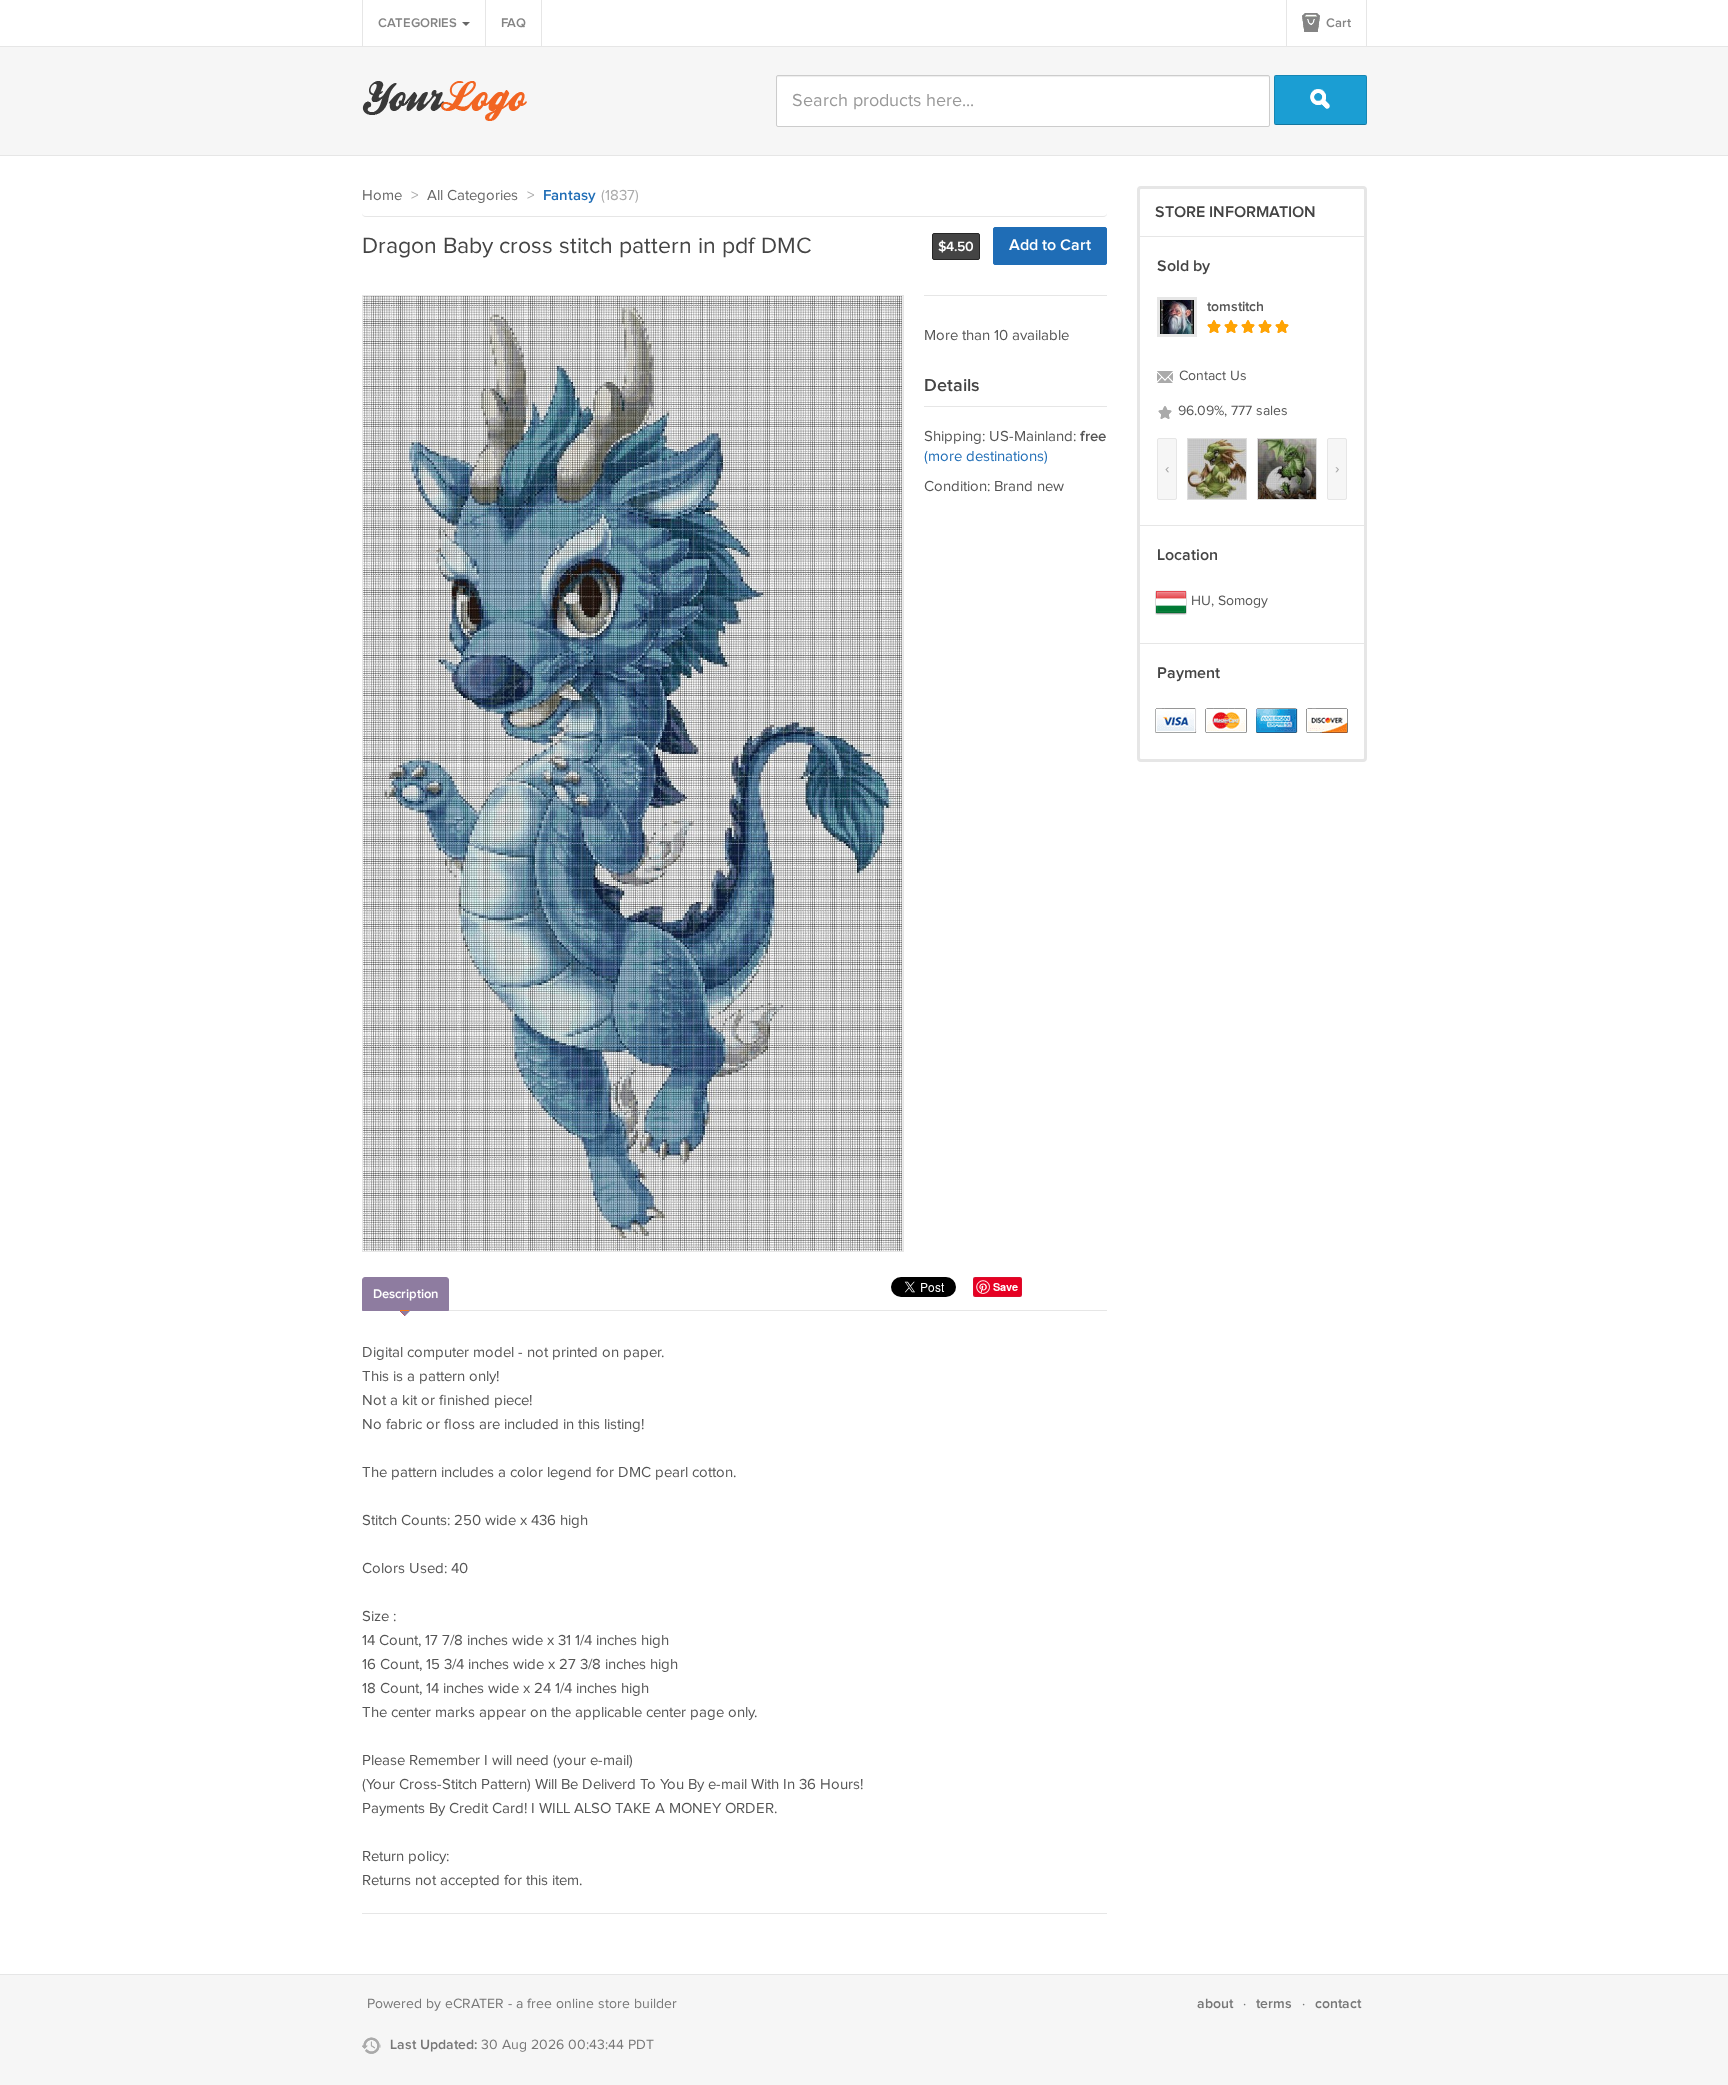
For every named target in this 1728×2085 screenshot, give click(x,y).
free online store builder (602, 2004)
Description (405, 1294)
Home (382, 195)
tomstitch (1235, 306)
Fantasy (569, 196)
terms (1274, 2003)
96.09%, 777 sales (1231, 411)
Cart (1337, 23)
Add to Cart (1050, 245)
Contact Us (1211, 376)
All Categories (472, 195)
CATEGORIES (419, 23)
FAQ (513, 23)
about (1215, 2003)
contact (1338, 2003)
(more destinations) (986, 456)
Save (1005, 1286)
